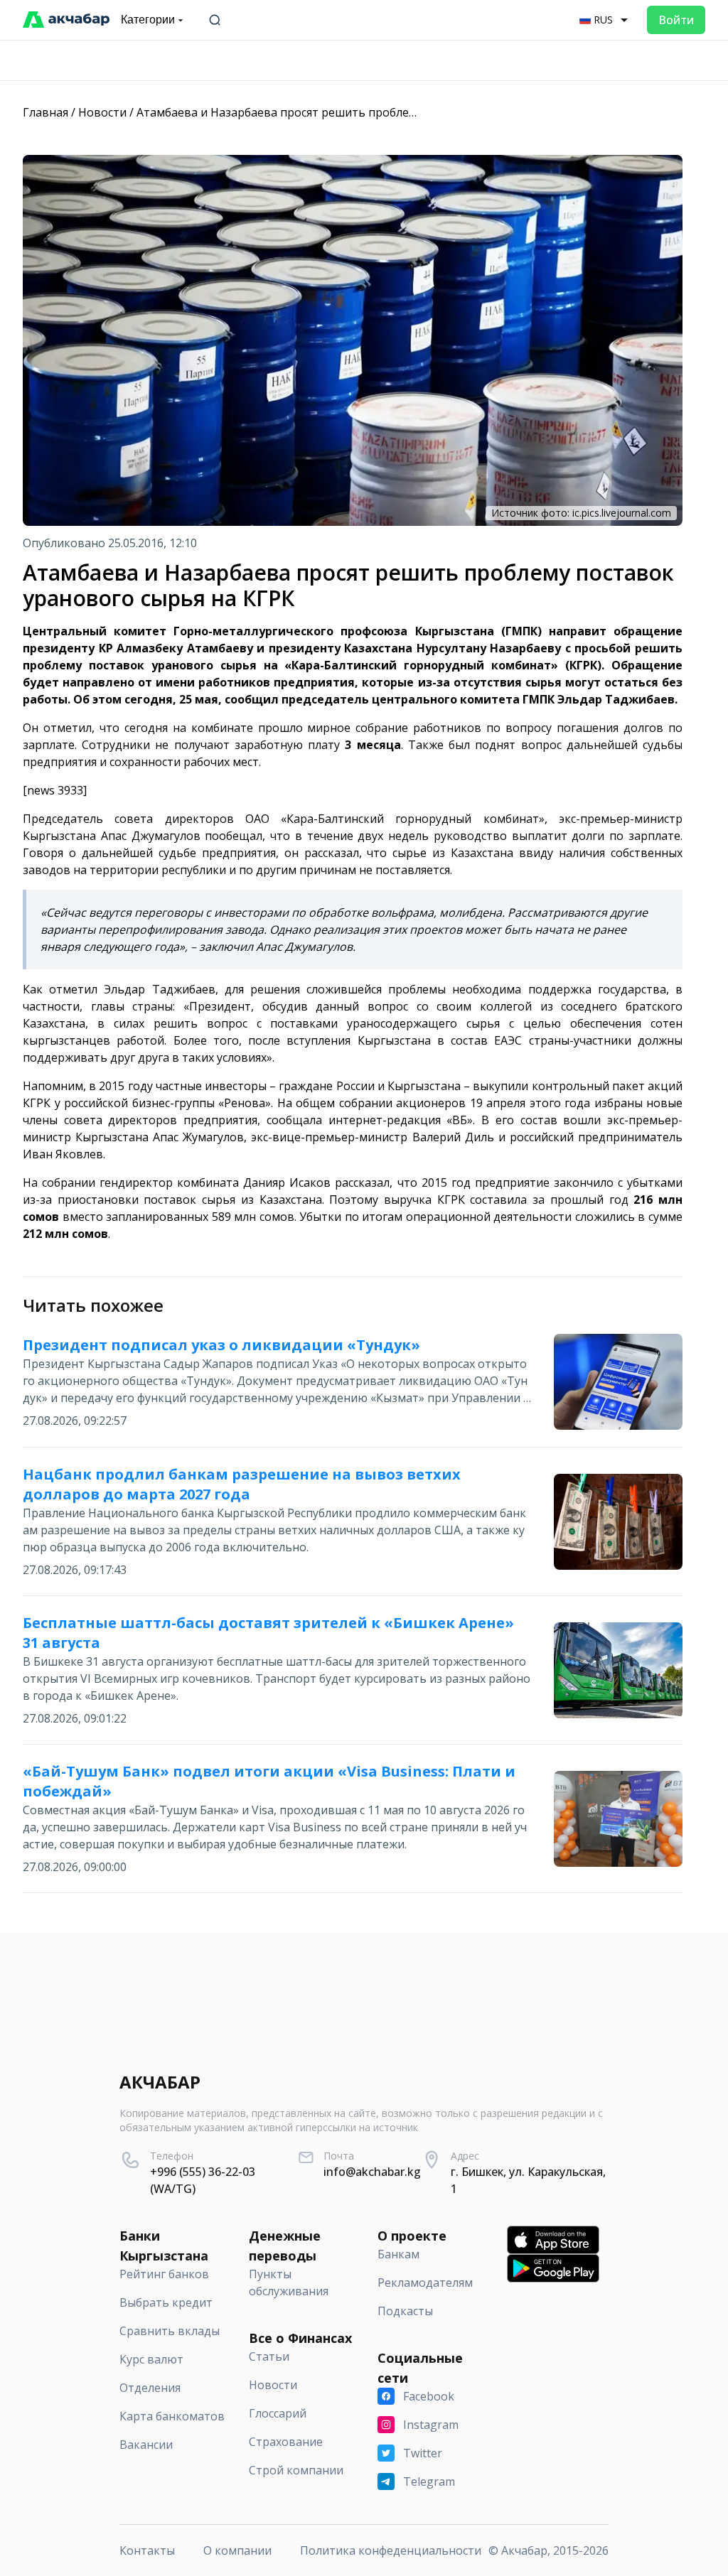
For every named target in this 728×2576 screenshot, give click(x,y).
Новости (102, 112)
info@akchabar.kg (372, 2172)
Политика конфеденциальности (391, 2550)
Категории (148, 20)
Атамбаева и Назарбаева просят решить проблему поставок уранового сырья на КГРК (380, 112)
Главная (45, 112)
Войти (676, 20)
